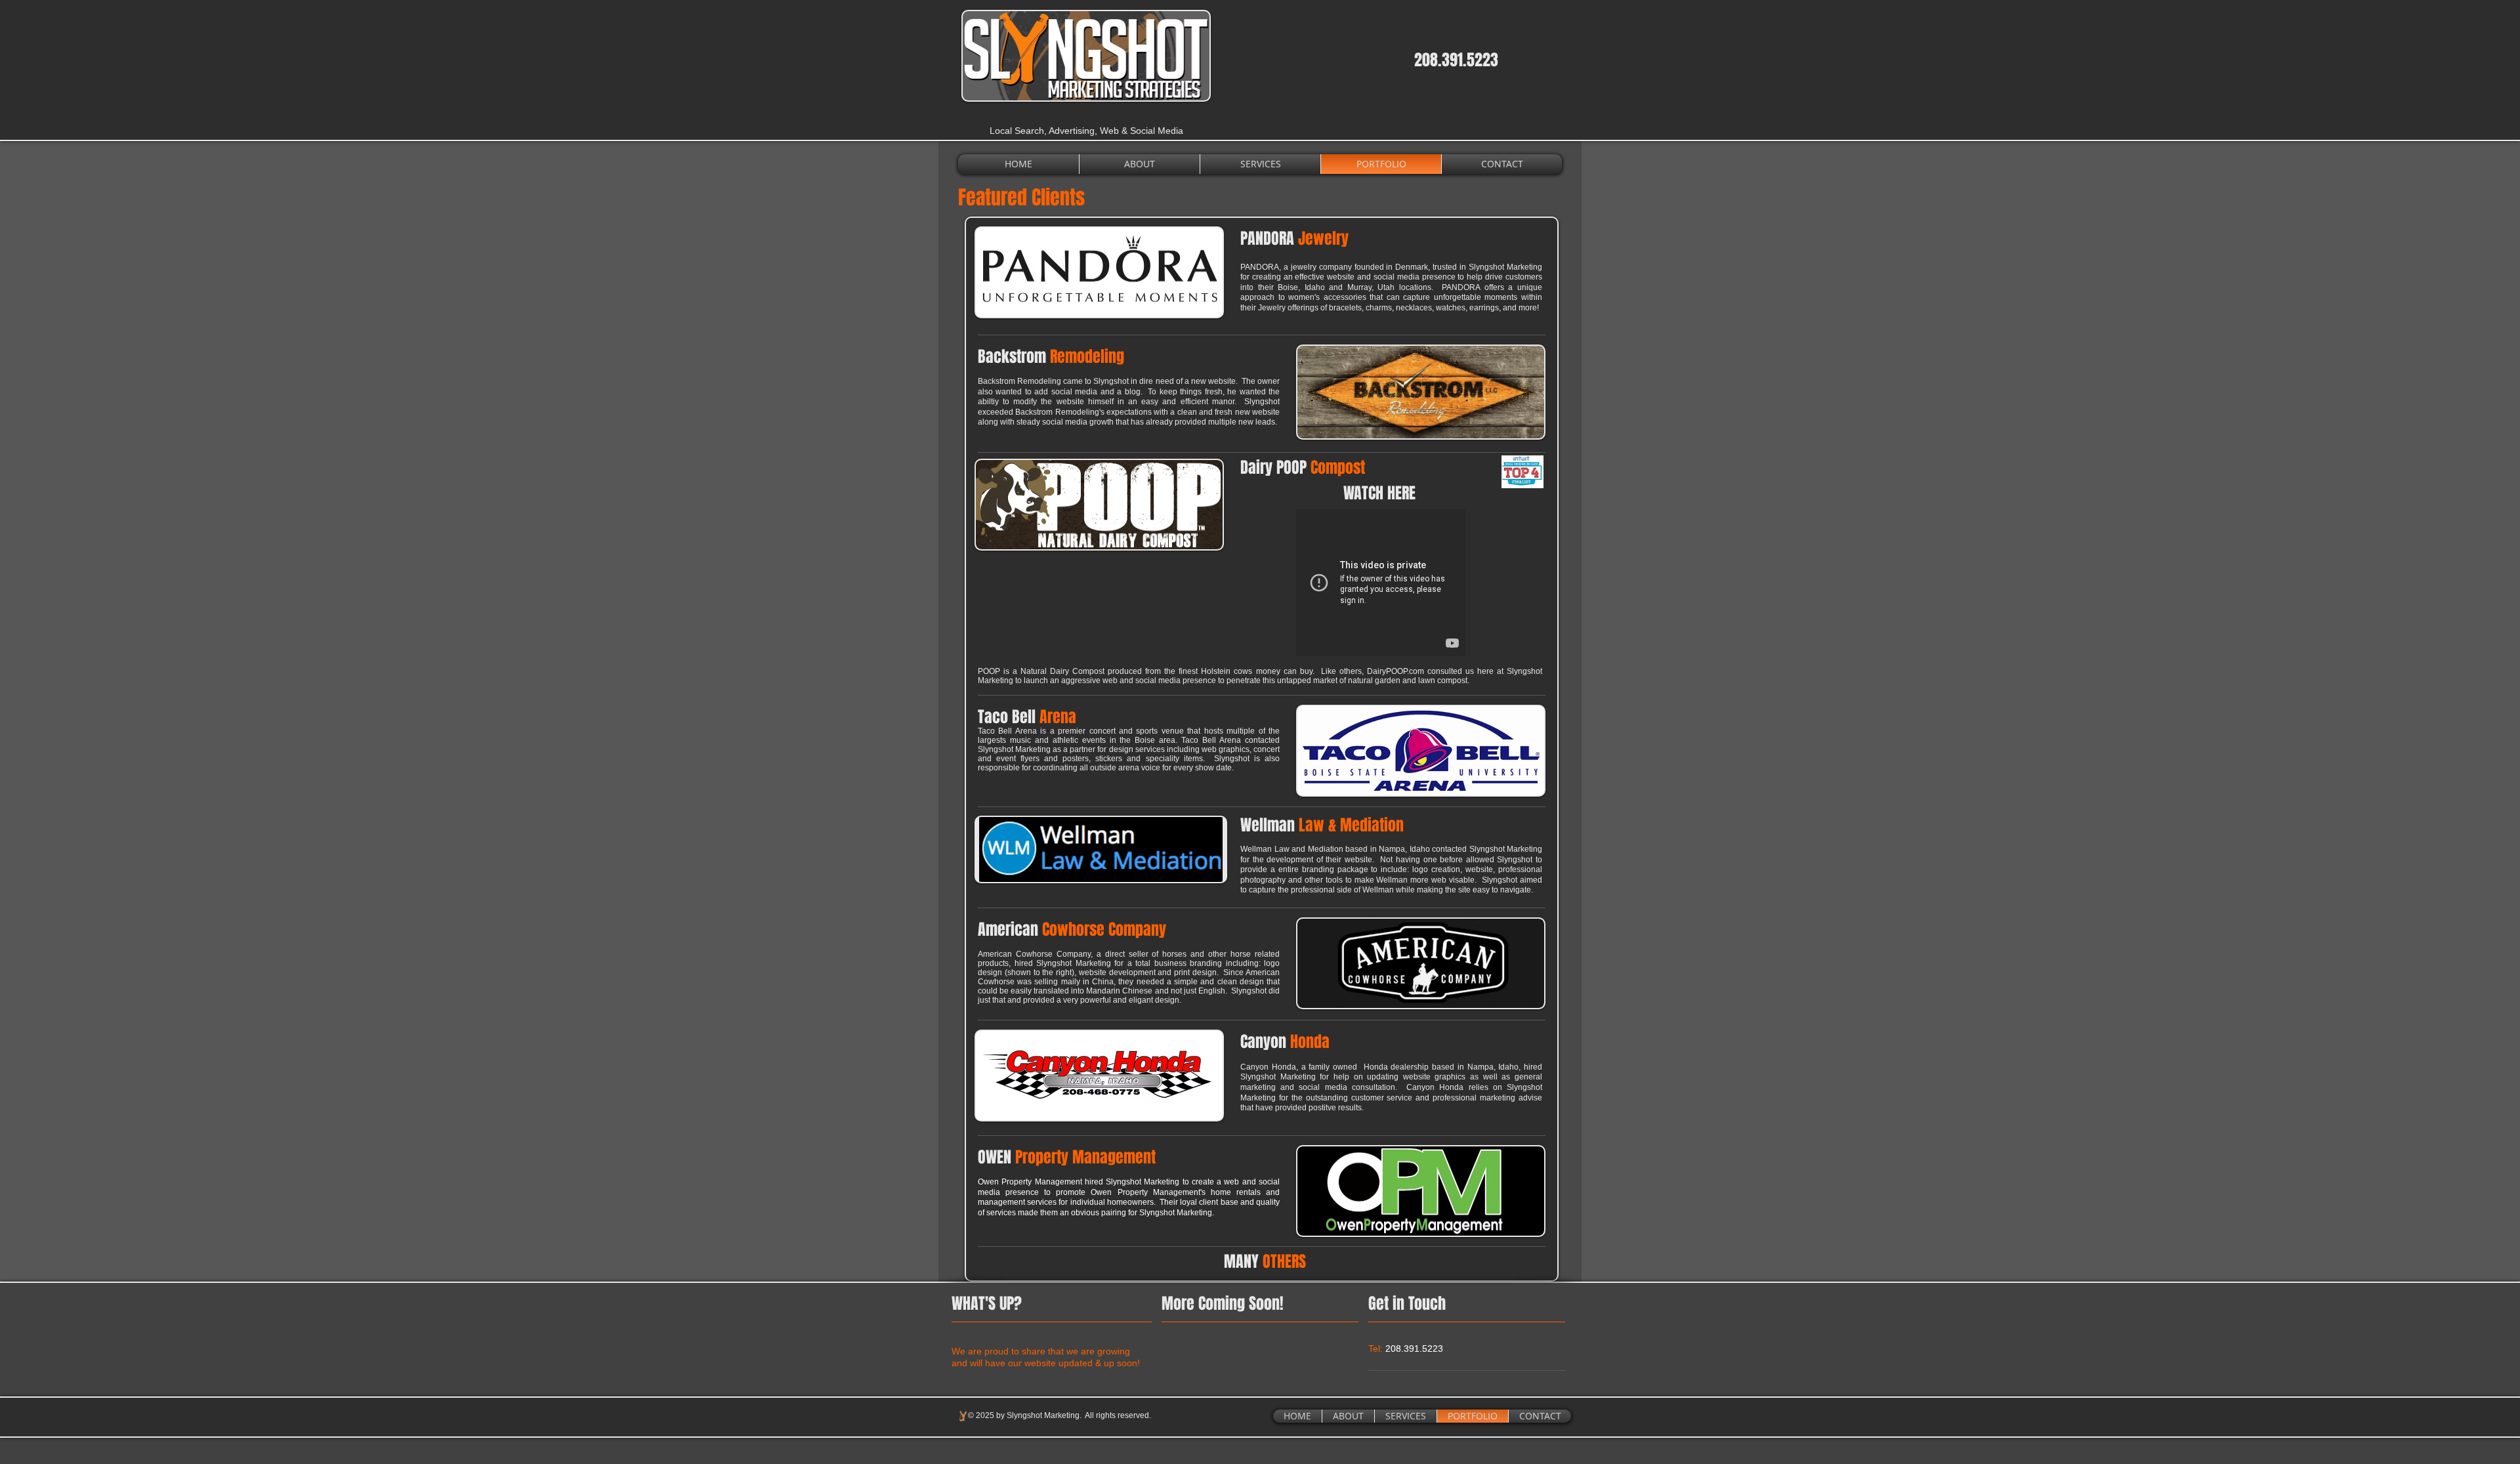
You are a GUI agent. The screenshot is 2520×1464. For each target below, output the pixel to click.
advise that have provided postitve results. (1391, 1087)
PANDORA (1294, 239)
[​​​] (1307, 1265)
